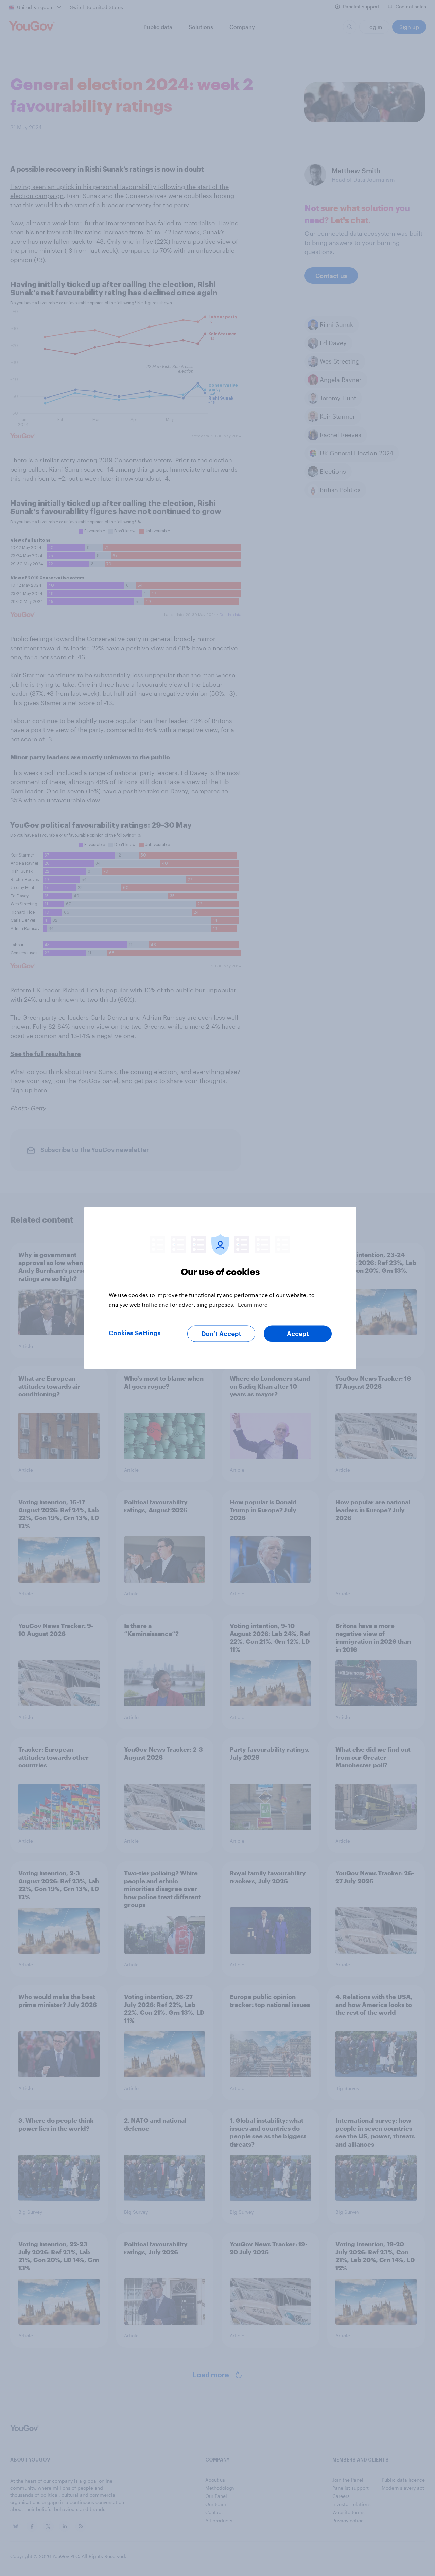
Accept (298, 1334)
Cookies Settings (135, 1333)
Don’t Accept (221, 1334)
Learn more (253, 1304)
